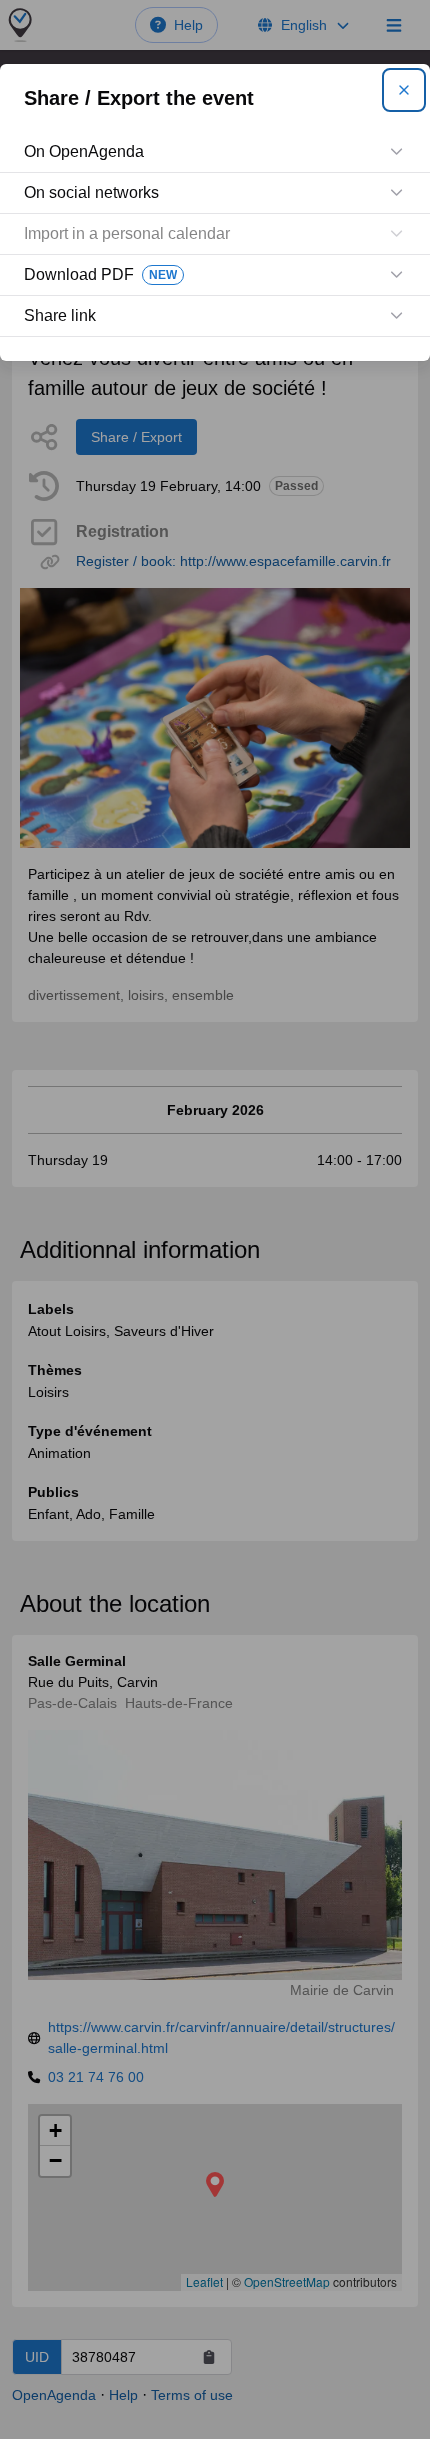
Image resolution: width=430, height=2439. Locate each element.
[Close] (404, 90)
